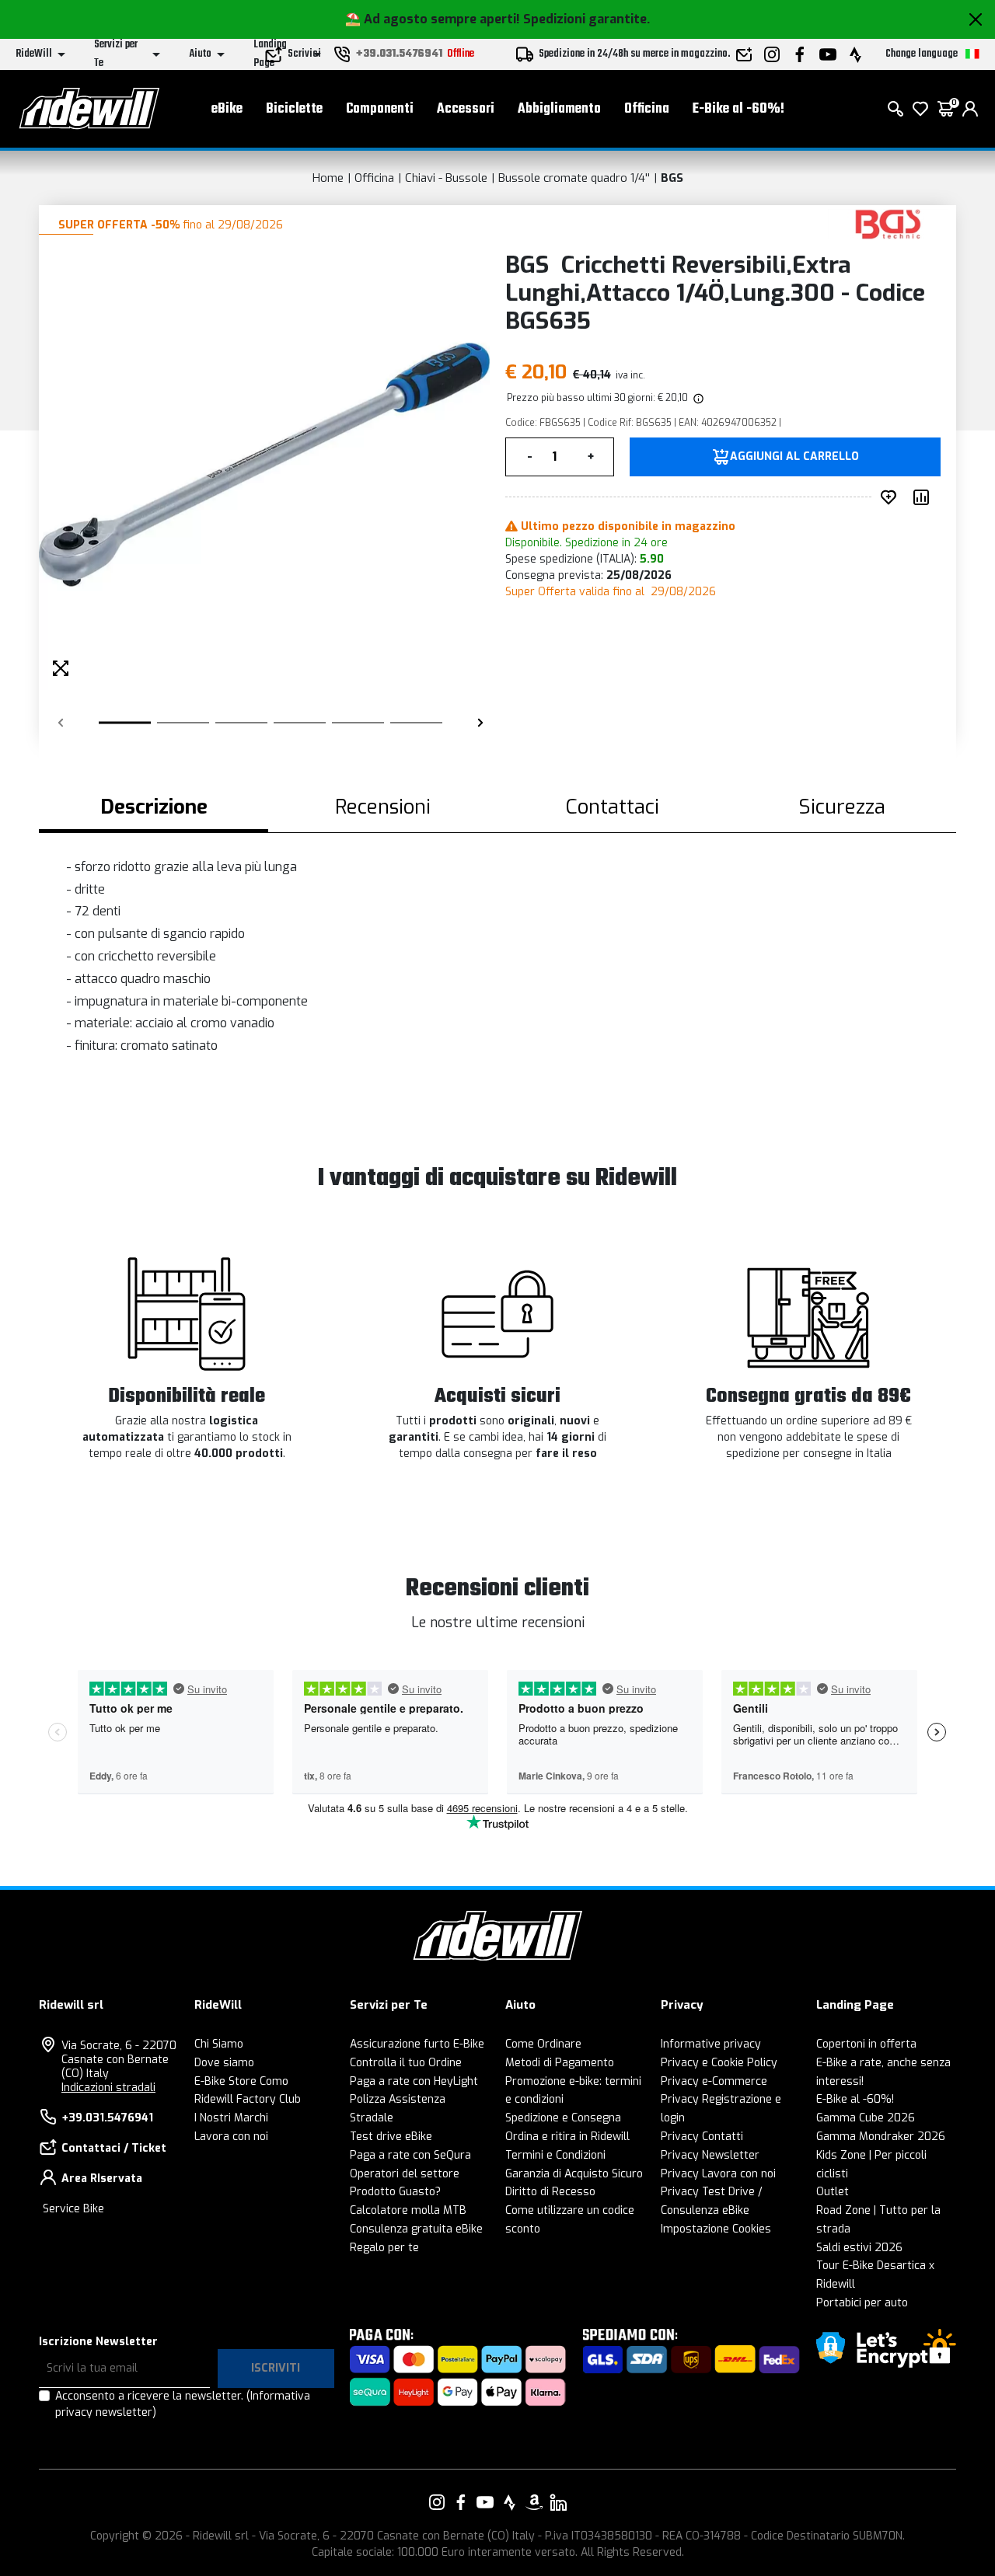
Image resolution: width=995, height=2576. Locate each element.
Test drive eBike (391, 2137)
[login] (970, 109)
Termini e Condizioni (555, 2155)
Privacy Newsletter (710, 2155)
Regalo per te (384, 2248)
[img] (697, 398)
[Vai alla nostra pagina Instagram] (437, 2502)
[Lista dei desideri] (920, 109)
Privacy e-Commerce (714, 2081)
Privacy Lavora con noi (718, 2174)
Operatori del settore (405, 2174)
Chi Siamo (219, 2044)
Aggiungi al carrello (794, 457)
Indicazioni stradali (108, 2088)
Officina (647, 109)
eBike (227, 109)
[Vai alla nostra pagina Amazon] (534, 2502)
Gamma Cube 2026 (866, 2118)
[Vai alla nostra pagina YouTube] (485, 2502)
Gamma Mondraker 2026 (881, 2137)
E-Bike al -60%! (738, 109)
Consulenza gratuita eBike (416, 2229)
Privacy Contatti (702, 2137)
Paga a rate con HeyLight (414, 2081)
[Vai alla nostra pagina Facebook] (461, 2502)
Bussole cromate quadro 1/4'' (574, 178)
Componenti (380, 109)
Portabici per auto (862, 2303)
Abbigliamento (559, 109)
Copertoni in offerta (866, 2044)
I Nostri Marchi (231, 2118)
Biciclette (294, 109)
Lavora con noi (231, 2137)
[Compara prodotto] (924, 497)
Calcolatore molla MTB (408, 2210)
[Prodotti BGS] (888, 223)
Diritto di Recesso (550, 2192)
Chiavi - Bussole (446, 178)
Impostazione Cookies (716, 2229)
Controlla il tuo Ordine (406, 2063)
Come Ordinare (543, 2044)
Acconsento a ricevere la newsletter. (183, 2404)
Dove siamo (224, 2063)
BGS (672, 178)
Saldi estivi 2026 (859, 2248)
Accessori (466, 109)
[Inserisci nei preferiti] (892, 497)
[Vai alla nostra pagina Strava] (510, 2502)
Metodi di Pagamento (560, 2063)
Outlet (833, 2192)
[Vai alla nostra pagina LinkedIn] (558, 2502)
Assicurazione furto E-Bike (417, 2044)
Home (328, 178)
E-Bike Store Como (241, 2081)
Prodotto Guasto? (395, 2192)
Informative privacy (711, 2044)
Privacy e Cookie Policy (719, 2063)
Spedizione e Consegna (563, 2118)
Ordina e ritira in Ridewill (567, 2137)
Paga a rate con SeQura (410, 2155)
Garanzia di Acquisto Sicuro (574, 2174)
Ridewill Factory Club (248, 2099)
